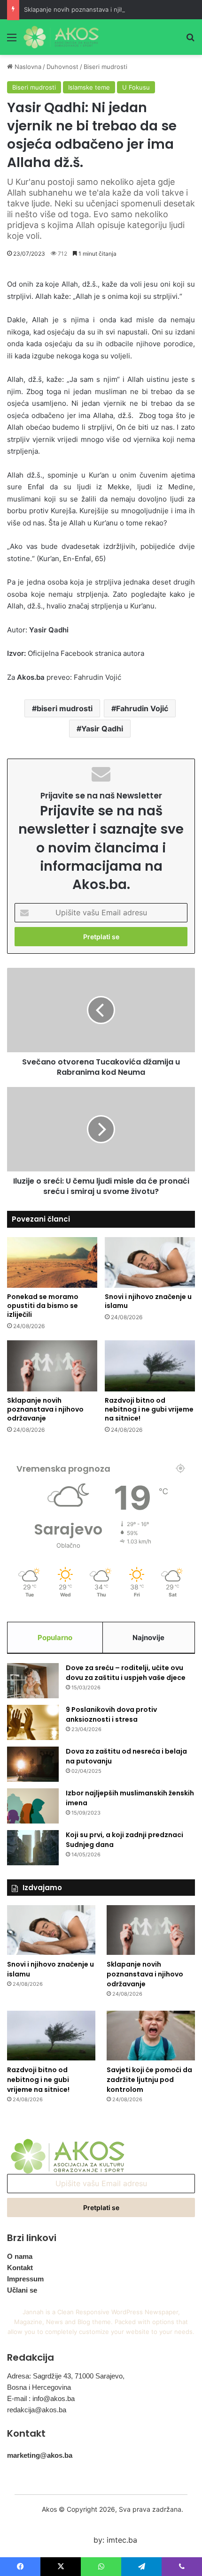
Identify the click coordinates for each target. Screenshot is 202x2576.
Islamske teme (89, 87)
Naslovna (27, 67)
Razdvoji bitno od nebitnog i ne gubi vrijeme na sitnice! (149, 1409)
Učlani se (22, 2290)
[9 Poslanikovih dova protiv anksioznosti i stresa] (33, 1722)
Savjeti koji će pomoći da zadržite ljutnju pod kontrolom (149, 2080)
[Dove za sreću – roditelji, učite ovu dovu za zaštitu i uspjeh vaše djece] (33, 1681)
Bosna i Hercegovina (39, 2387)
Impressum (25, 2279)
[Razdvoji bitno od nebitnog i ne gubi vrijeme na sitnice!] (150, 1366)
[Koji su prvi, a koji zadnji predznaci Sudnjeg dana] (33, 1848)
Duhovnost (62, 67)
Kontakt (20, 2268)
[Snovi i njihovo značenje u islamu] (150, 1262)
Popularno (55, 1638)
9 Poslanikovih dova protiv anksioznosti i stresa (111, 1714)
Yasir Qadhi (102, 729)
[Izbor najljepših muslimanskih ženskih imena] (33, 1806)
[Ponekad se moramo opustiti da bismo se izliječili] (52, 1262)
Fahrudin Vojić (142, 708)
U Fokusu (136, 87)
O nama (20, 2256)
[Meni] (12, 41)
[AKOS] (61, 37)
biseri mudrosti (65, 708)
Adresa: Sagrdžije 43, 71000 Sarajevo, (66, 2376)
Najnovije (148, 1638)
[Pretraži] (190, 41)
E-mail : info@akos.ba (41, 2398)
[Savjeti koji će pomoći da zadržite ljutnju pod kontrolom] (151, 2036)
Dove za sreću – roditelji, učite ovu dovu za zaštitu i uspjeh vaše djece (126, 1673)
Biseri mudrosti (105, 67)
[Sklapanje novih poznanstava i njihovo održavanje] (52, 1366)
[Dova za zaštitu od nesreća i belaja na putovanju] (33, 1764)
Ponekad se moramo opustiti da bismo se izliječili (43, 1306)
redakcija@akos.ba (37, 2410)
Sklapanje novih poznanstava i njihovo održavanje (96, 9)
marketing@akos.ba (40, 2455)
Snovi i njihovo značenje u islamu (148, 1301)
